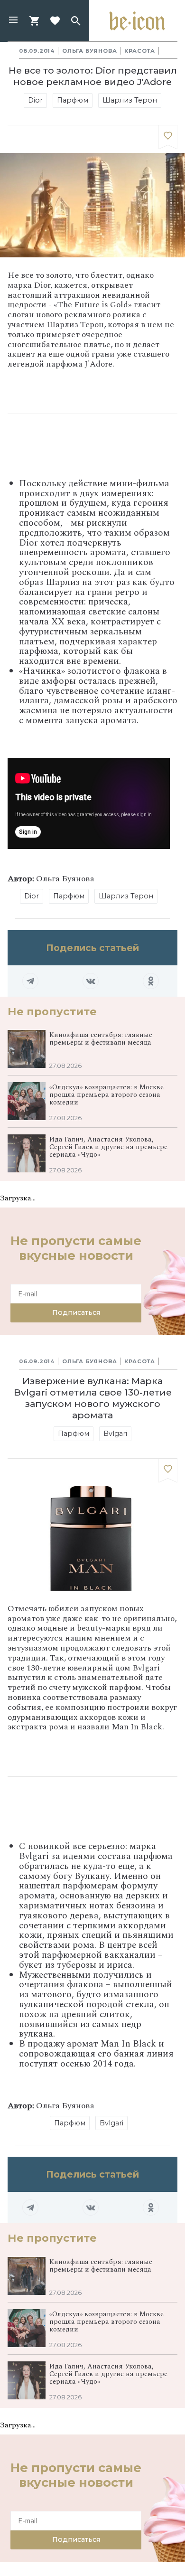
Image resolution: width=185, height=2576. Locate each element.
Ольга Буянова (89, 51)
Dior (35, 100)
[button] (13, 21)
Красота (140, 51)
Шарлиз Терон (130, 100)
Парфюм (73, 100)
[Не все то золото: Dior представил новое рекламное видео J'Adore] (168, 137)
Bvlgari (115, 1434)
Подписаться (76, 1312)
